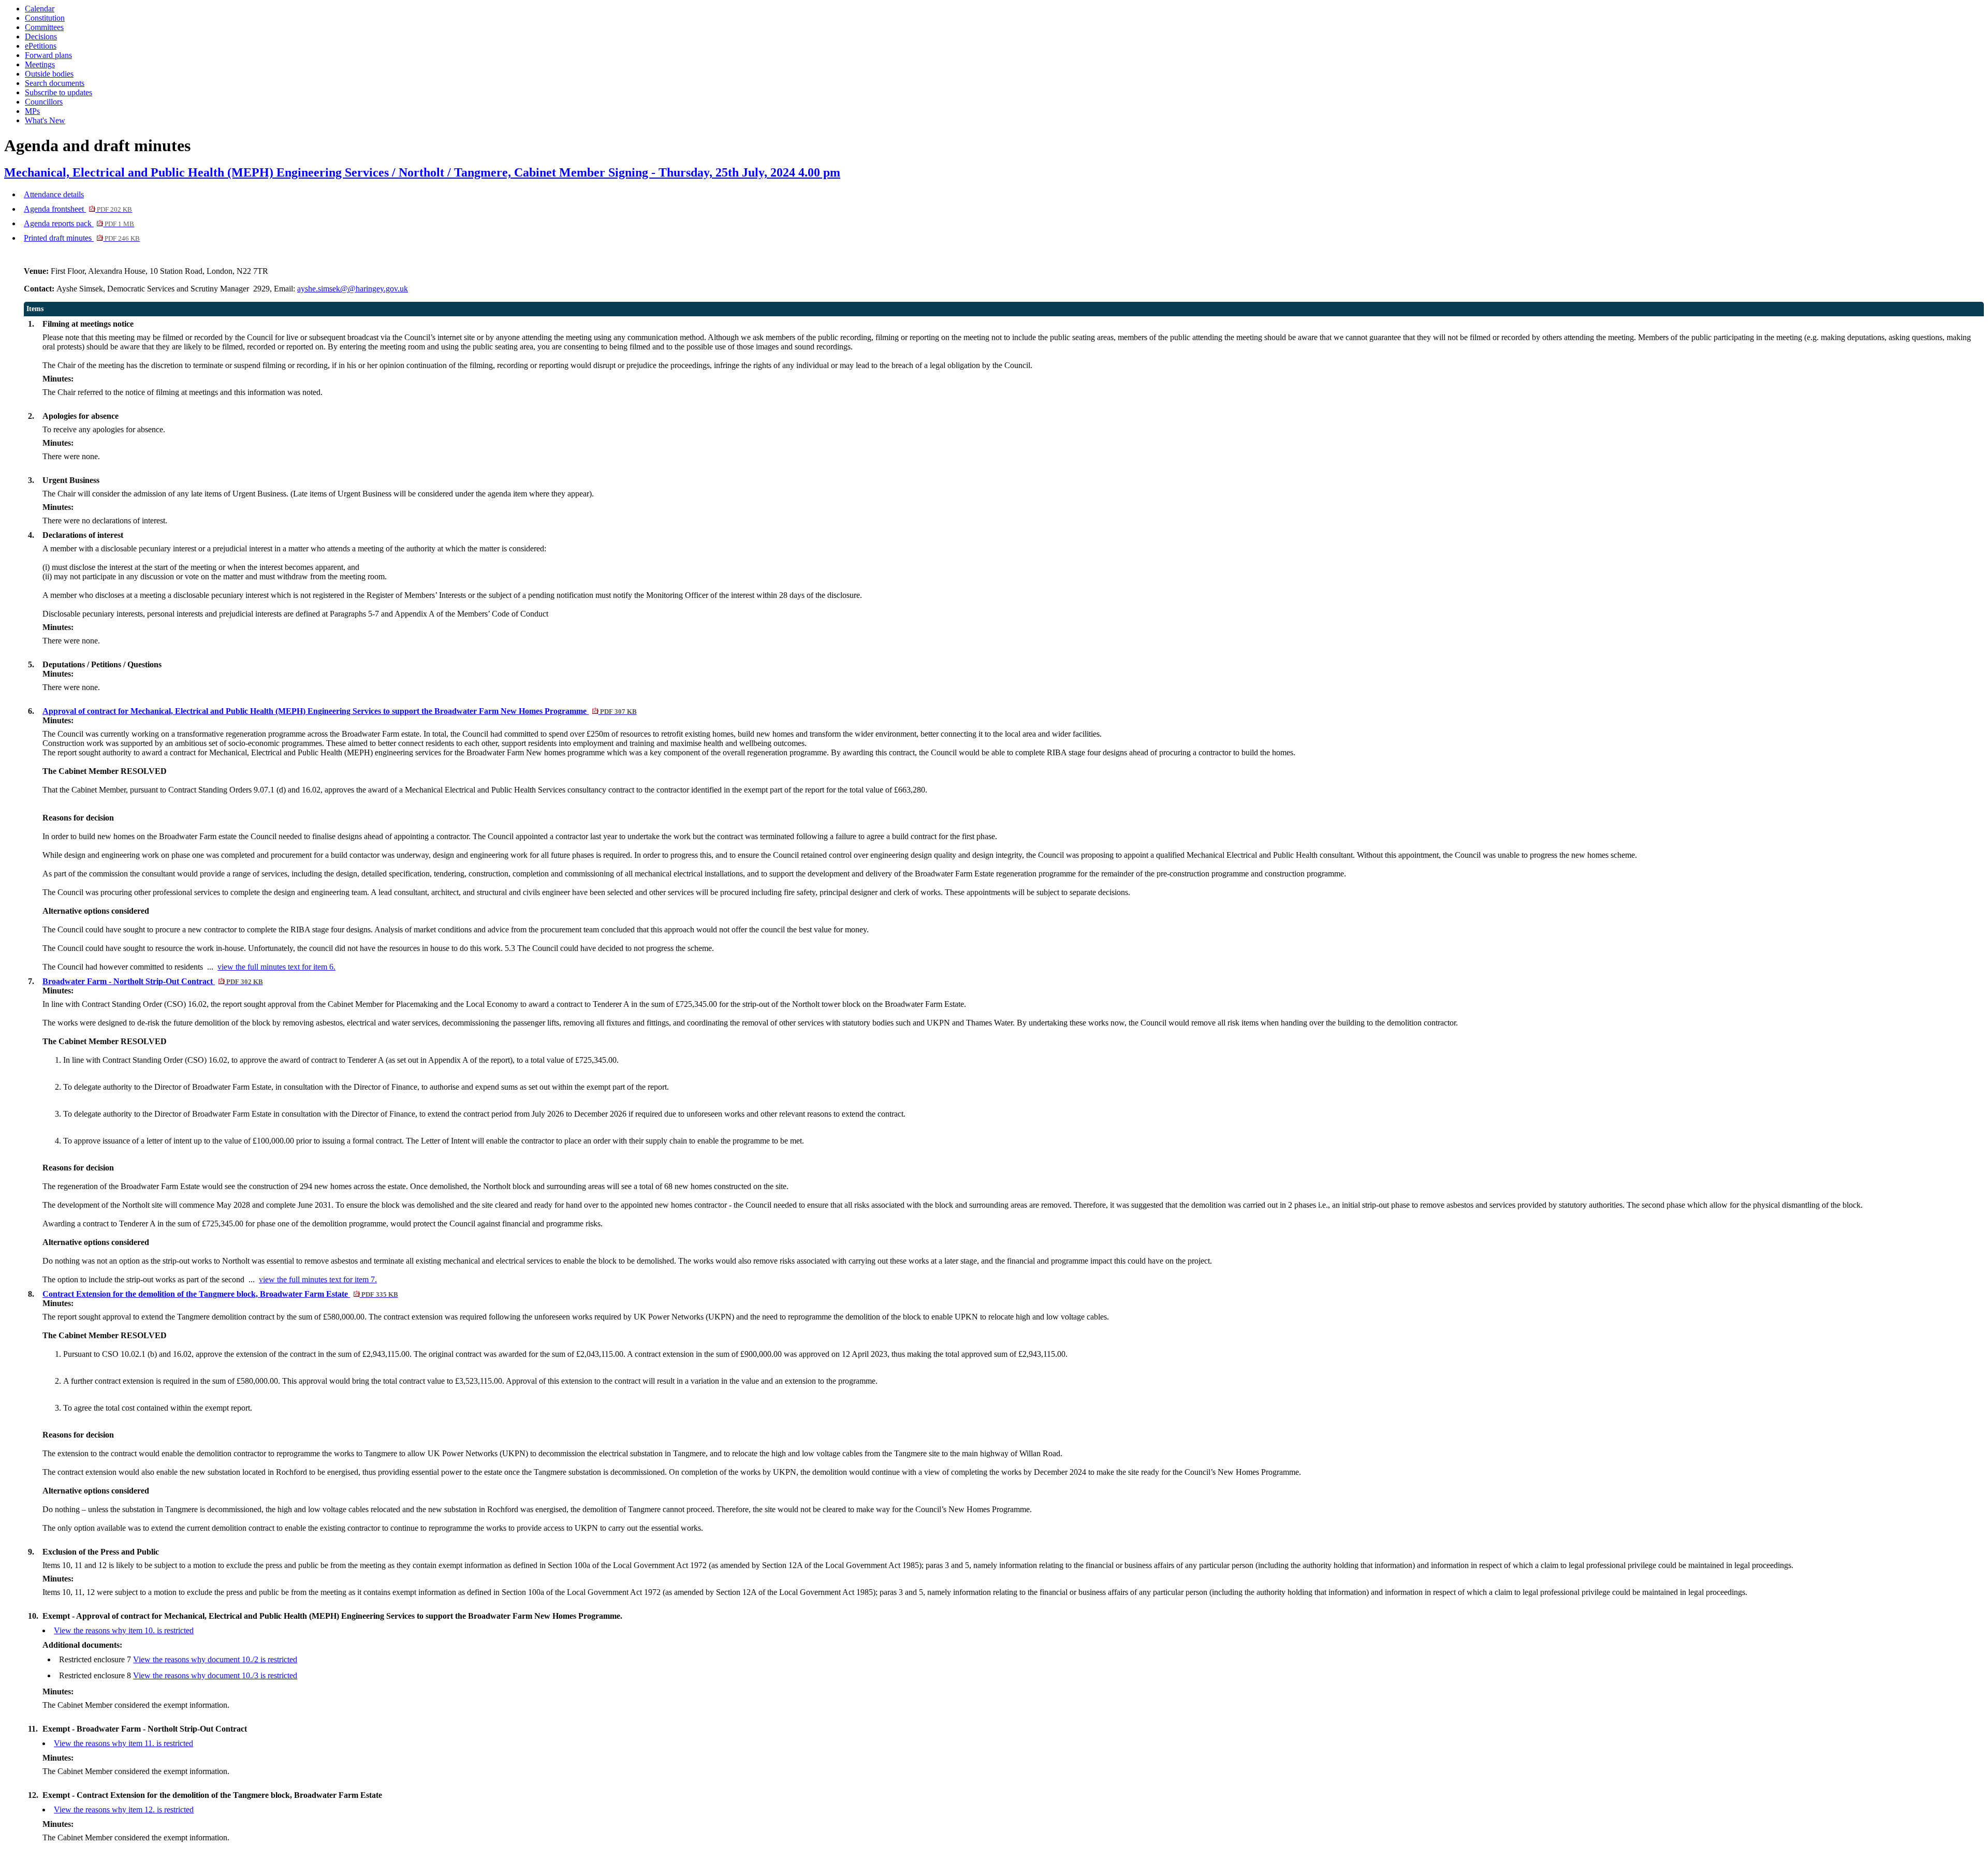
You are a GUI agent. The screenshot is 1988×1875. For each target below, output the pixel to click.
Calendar (40, 9)
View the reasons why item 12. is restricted (124, 1810)
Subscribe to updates (59, 92)
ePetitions (41, 46)
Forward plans (48, 55)
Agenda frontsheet (78, 209)
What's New (45, 120)
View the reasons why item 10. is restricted (124, 1630)
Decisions (41, 36)
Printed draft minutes (82, 238)
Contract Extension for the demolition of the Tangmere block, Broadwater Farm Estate (220, 1294)
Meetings (40, 64)
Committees (44, 27)
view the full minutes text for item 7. (318, 1279)
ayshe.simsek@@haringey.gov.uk (353, 289)
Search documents (55, 83)
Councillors (44, 102)
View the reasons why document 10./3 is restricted (215, 1675)
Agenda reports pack (79, 223)
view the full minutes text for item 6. (276, 967)
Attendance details (54, 194)
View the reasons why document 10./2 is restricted (215, 1659)
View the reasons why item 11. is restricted (123, 1743)
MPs (32, 111)
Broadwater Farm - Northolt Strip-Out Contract (152, 981)
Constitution (45, 18)
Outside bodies (49, 74)
